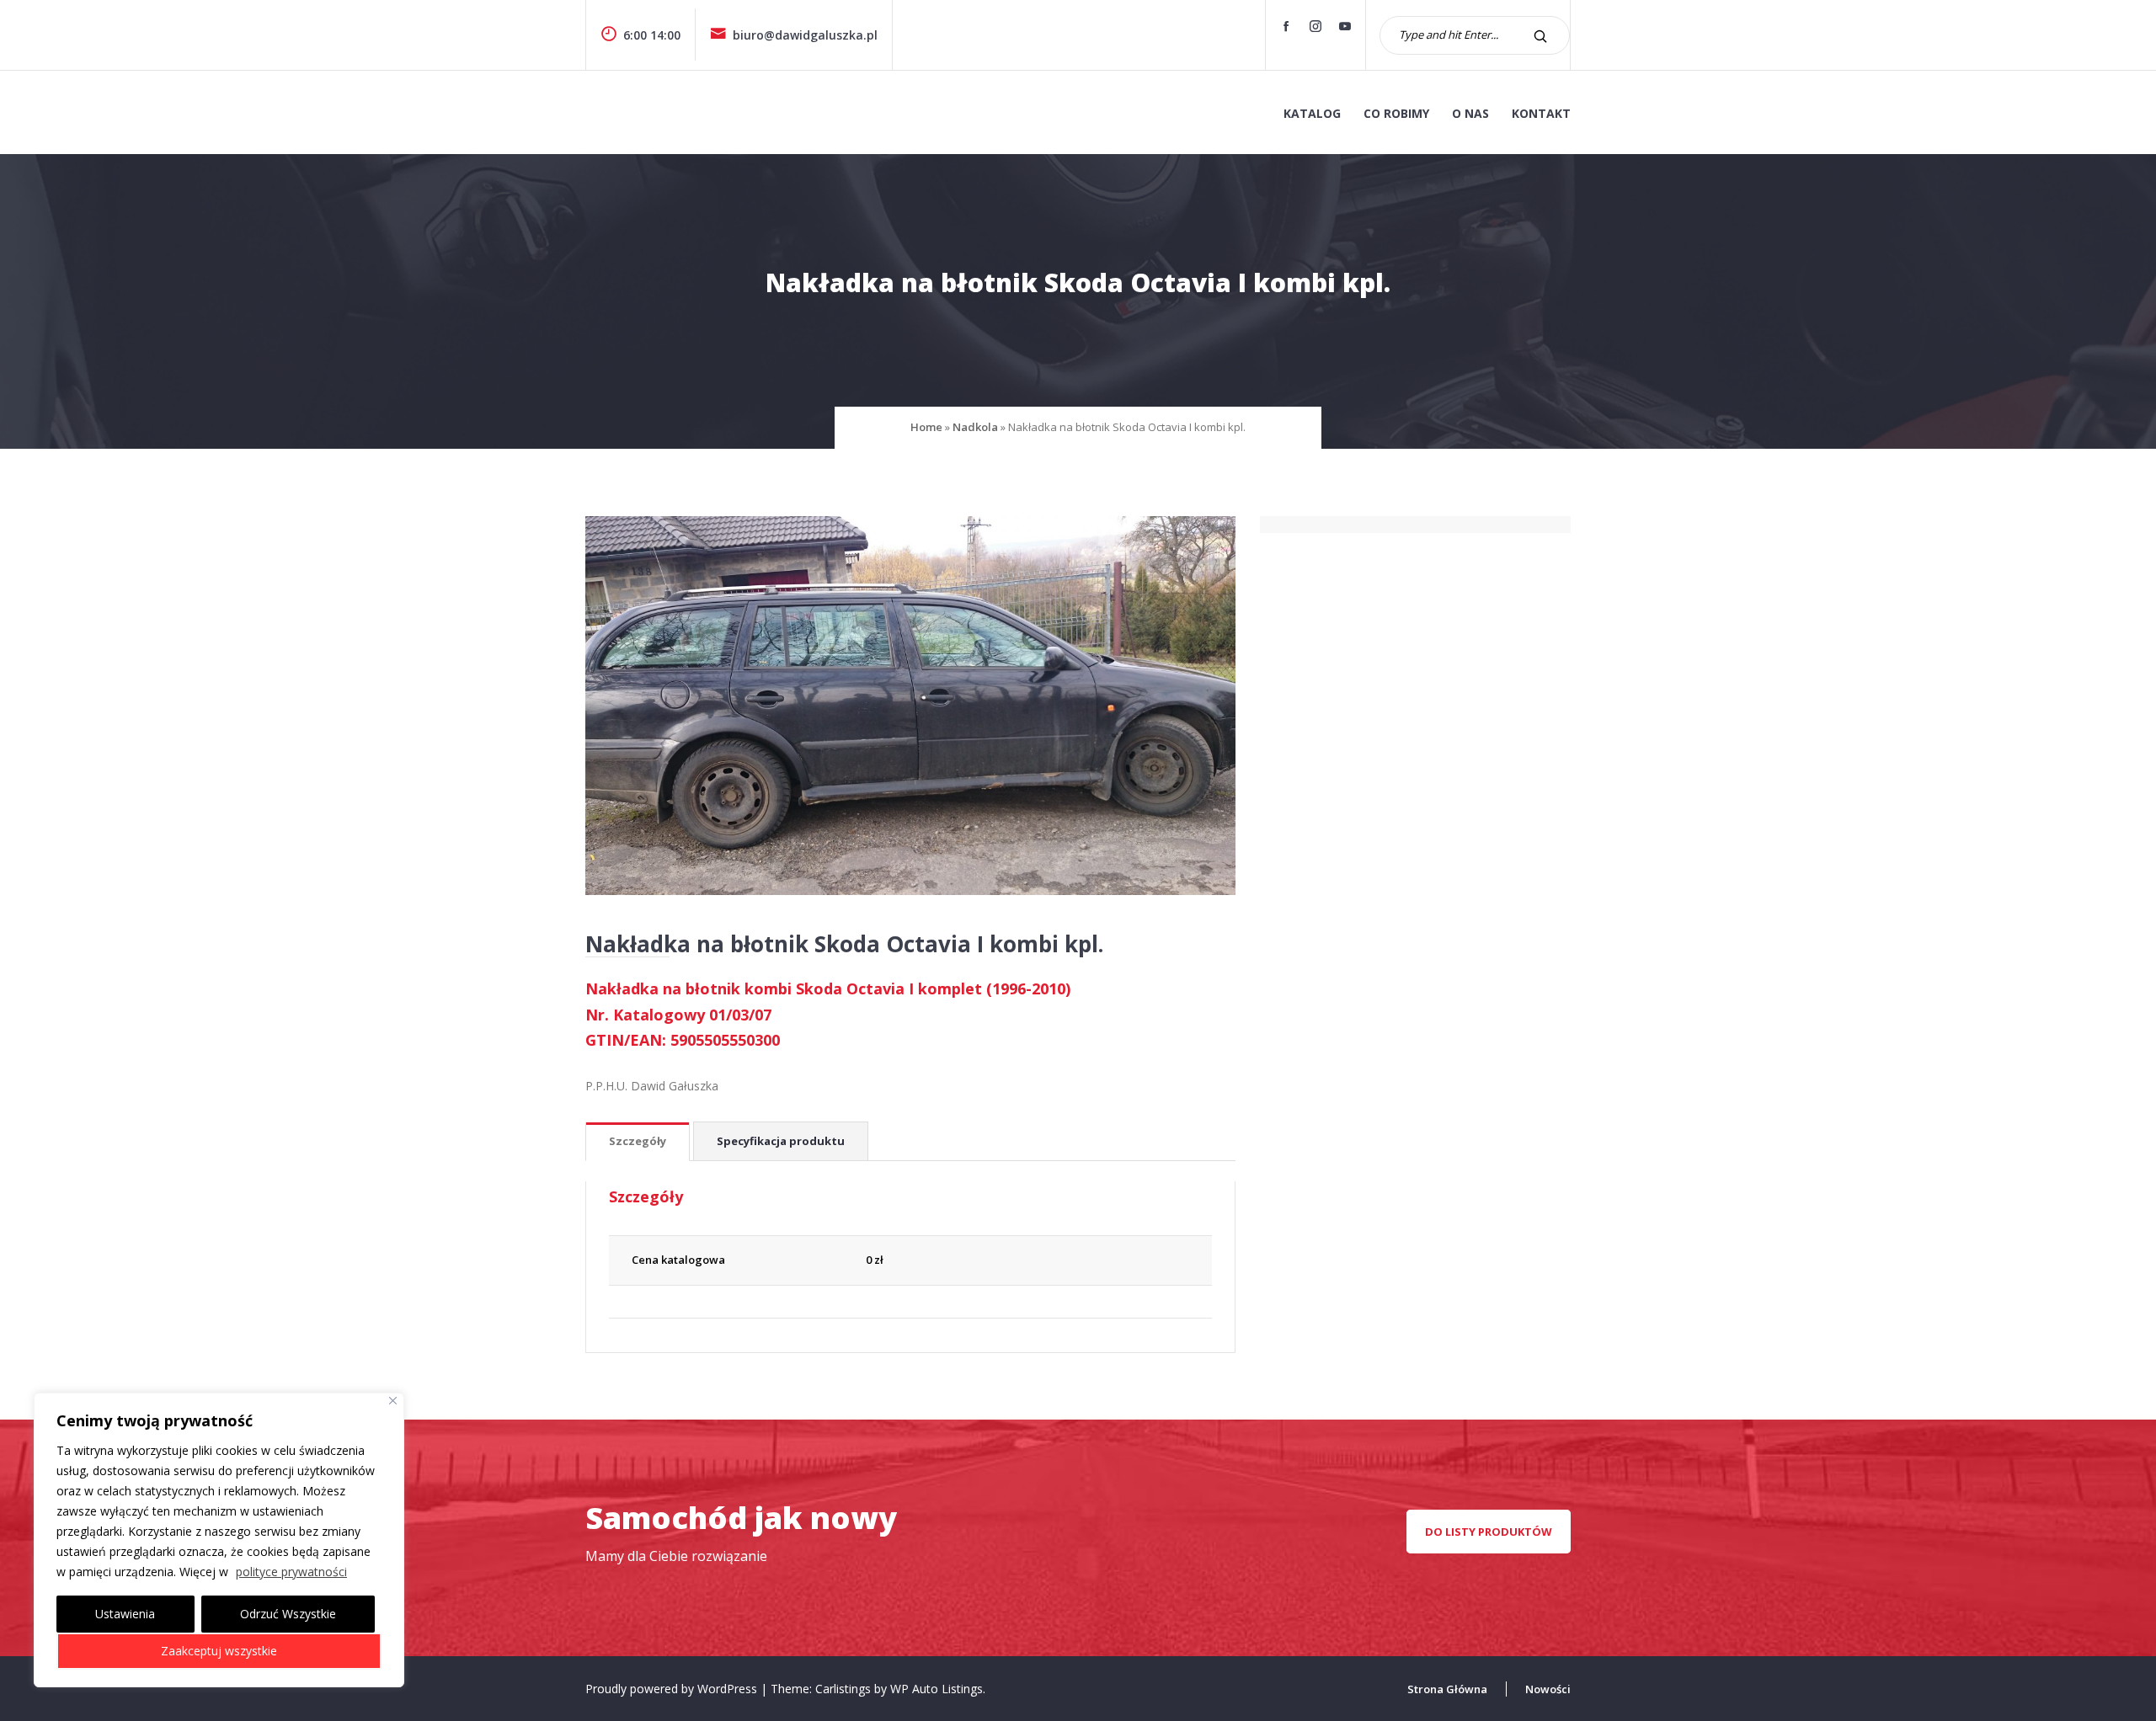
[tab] (638, 1142)
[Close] (393, 1401)
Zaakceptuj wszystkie (219, 1651)
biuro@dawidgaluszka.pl (805, 35)
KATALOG (1312, 113)
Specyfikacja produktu (781, 1141)
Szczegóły (638, 1141)
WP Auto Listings (937, 1689)
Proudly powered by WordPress (673, 1689)
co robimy (1396, 113)
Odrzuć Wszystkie (288, 1614)
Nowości (1548, 1689)
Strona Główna (1447, 1689)
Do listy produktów (1489, 1532)
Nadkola (975, 427)
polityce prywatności (291, 1572)
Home (926, 427)
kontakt (1541, 113)
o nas (1470, 113)
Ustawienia (125, 1614)
